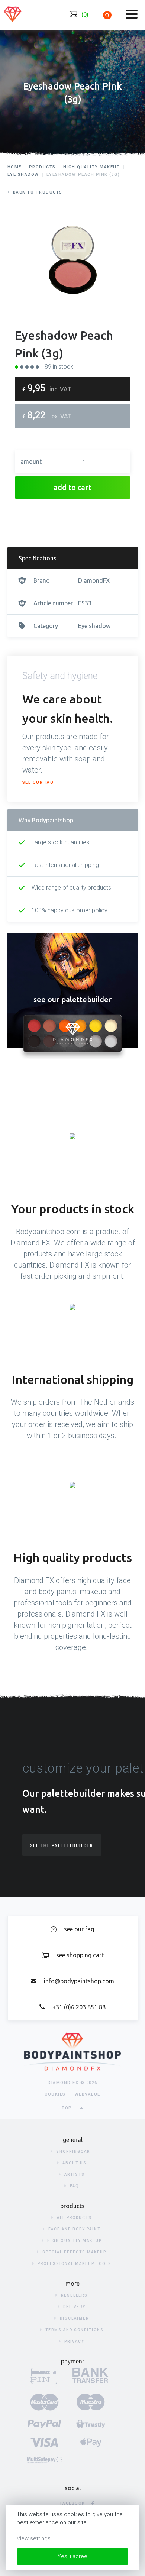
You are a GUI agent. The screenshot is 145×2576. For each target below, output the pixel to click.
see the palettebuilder (62, 1846)
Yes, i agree (72, 2556)
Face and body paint (74, 2229)
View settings (34, 2538)
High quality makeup (75, 2241)
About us (75, 2163)
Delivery (74, 2307)
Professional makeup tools (75, 2264)
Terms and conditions (75, 2330)
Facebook (73, 2503)
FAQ (75, 2186)
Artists (75, 2174)
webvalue (88, 2094)
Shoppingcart (75, 2151)
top (67, 2108)
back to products (38, 192)
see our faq (38, 782)
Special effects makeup (74, 2252)
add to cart (72, 487)
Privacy (74, 2341)
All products (74, 2218)
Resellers (74, 2295)
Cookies (55, 2094)
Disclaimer (74, 2318)
